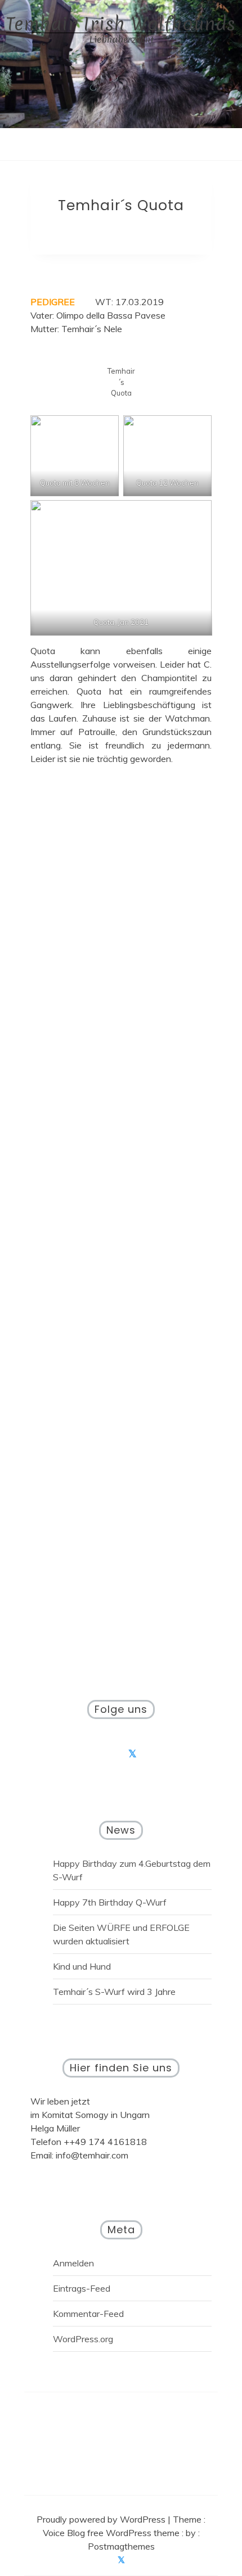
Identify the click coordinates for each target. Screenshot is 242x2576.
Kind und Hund (82, 1966)
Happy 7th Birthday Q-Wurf (110, 1902)
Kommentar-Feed (88, 2314)
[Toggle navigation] (110, 144)
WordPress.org (83, 2339)
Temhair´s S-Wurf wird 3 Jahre (114, 1992)
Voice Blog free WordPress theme (112, 2533)
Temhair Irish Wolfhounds (121, 24)
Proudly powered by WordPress (102, 2519)
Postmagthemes (121, 2546)
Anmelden (73, 2263)
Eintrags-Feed (82, 2288)
